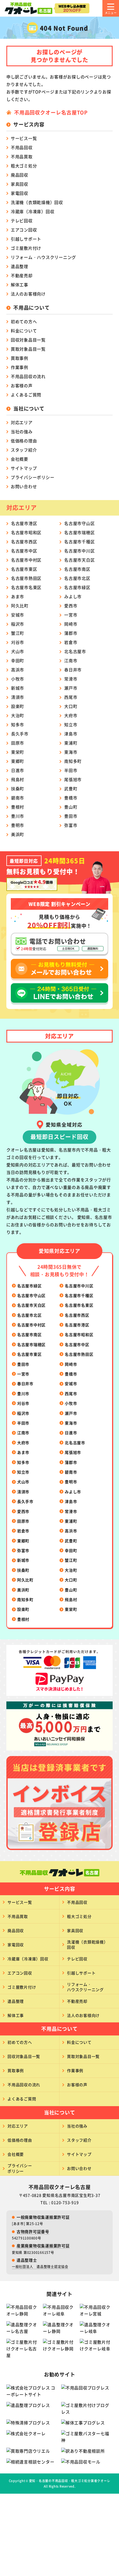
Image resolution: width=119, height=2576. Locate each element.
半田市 (71, 770)
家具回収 (20, 184)
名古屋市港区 (24, 523)
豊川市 (18, 816)
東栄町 (18, 752)
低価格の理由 (24, 441)
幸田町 (18, 660)
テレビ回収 (22, 221)
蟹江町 (18, 633)
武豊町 (71, 788)
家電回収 (20, 193)
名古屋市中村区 (26, 560)
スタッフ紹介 (24, 450)
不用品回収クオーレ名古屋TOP (51, 112)
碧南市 (18, 798)
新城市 (18, 688)
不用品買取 (22, 156)
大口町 (71, 706)
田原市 (18, 743)
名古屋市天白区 (79, 560)
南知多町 (73, 761)
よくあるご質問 (26, 395)
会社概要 (20, 459)
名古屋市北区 (77, 578)
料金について (24, 331)
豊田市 (71, 816)
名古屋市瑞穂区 (79, 532)
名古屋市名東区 (26, 587)
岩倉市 (71, 642)
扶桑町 (18, 788)
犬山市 (18, 651)
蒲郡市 (71, 633)
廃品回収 (20, 175)
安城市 (18, 615)
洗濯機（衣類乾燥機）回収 (37, 202)
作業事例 (20, 367)
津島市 (71, 734)
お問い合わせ (24, 486)
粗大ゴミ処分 (24, 166)
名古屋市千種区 (79, 542)
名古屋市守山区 (79, 523)
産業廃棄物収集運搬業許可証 (43, 2246)
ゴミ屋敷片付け (26, 248)
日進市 (18, 770)
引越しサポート (26, 239)
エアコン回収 (24, 230)
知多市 (18, 724)
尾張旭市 (73, 779)
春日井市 (73, 670)
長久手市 (20, 734)
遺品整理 (20, 266)
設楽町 (18, 706)
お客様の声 (22, 385)
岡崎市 (71, 624)
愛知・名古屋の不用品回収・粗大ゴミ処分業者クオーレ (70, 2481)
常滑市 (71, 679)
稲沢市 (18, 624)
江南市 (71, 660)
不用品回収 (22, 147)
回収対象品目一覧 (28, 340)
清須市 (18, 697)
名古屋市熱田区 (26, 578)
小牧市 (18, 679)
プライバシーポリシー (33, 477)
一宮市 (71, 615)
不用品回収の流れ (28, 376)
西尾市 (71, 697)
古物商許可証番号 (33, 2231)
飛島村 (18, 779)
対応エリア (22, 422)
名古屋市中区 (24, 551)
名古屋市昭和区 (26, 532)
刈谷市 (18, 642)
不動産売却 (22, 275)
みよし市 (73, 596)
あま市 (18, 596)
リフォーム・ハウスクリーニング (43, 257)
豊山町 (71, 807)
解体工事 (20, 285)
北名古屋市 (75, 651)
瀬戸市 (71, 688)
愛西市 (71, 606)
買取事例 (20, 358)
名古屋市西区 (24, 542)
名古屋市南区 (77, 569)
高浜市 (18, 670)
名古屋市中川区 (79, 551)
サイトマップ (24, 468)
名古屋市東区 (24, 569)
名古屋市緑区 (77, 587)
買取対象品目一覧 (28, 349)
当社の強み (22, 431)
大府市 (71, 715)
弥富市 (71, 825)
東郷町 (18, 761)
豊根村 (18, 807)
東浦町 (71, 743)
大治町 (18, 715)
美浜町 (18, 834)
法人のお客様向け (28, 294)
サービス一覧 (24, 138)
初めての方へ (24, 321)
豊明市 (18, 825)
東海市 (71, 752)
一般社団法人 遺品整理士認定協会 (40, 2267)
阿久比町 (20, 606)
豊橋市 (71, 798)
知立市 (71, 724)
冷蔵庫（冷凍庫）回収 (33, 211)
